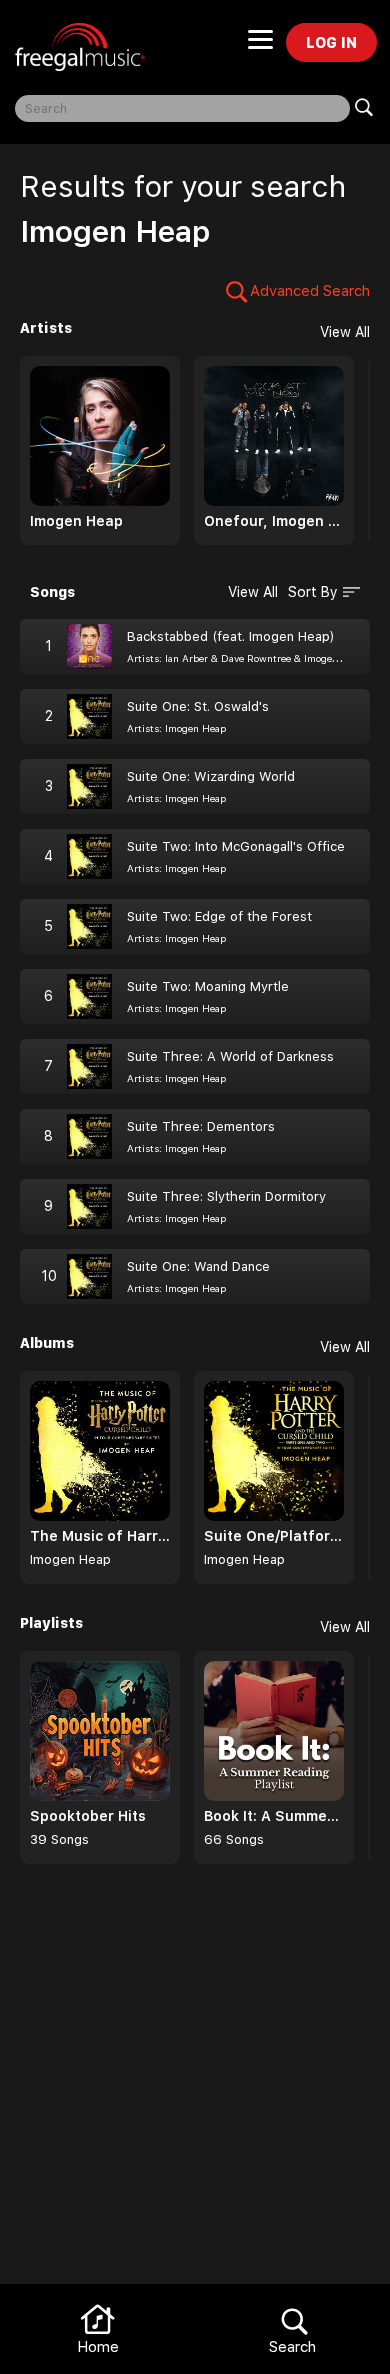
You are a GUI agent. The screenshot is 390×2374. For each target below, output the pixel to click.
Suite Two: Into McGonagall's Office (236, 846)
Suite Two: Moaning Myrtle (208, 986)
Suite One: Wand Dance (198, 1266)
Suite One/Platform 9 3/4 (274, 1536)
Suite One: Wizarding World (211, 776)
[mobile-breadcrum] (260, 46)
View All (345, 332)
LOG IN (331, 42)
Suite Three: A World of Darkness (230, 1056)
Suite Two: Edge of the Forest (219, 916)
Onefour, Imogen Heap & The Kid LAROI (274, 521)
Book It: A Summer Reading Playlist (274, 1816)
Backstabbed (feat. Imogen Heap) (231, 636)
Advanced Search (310, 291)
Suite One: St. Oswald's (198, 706)
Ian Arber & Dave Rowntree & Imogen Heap (265, 658)
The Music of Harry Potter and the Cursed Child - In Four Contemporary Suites (100, 1536)
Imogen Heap (76, 521)
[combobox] (182, 108)
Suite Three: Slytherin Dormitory (226, 1196)
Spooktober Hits (88, 1816)
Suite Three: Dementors (201, 1126)
